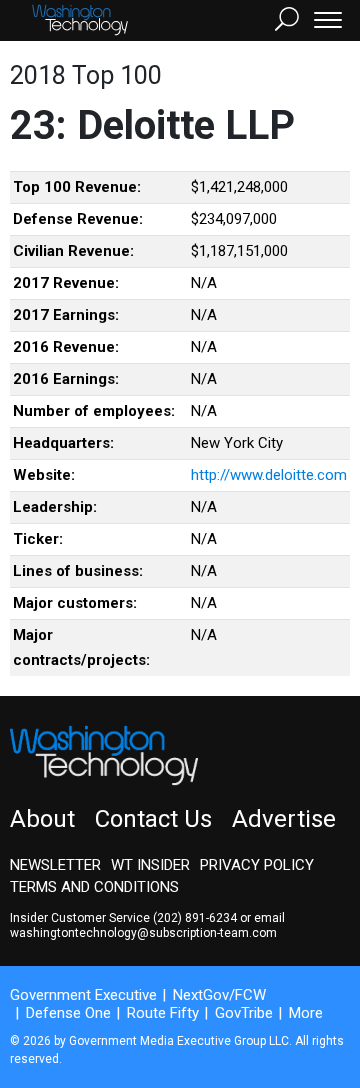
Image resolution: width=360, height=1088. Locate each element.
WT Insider (150, 865)
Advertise (284, 819)
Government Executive (83, 995)
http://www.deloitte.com (269, 475)
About (42, 819)
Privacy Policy (257, 865)
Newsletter (55, 865)
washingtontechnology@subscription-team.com (143, 933)
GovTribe (244, 1013)
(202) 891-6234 (195, 918)
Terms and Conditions (94, 887)
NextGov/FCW (219, 995)
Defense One (68, 1013)
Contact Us (153, 819)
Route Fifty (163, 1013)
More (306, 1013)
